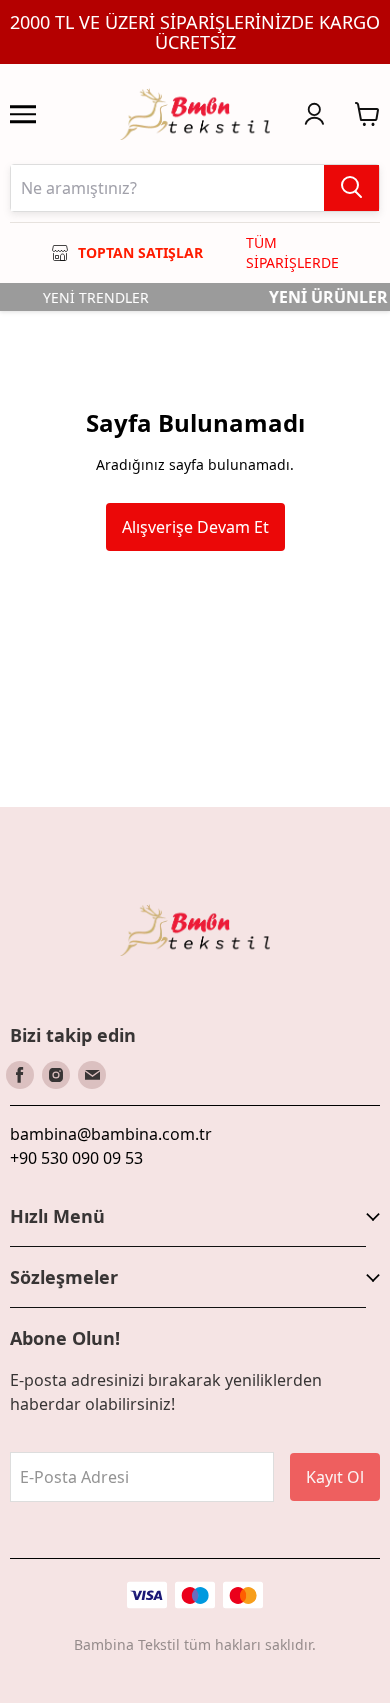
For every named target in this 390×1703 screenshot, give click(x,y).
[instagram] (56, 1075)
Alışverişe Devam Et (195, 527)
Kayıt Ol (335, 1477)
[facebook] (20, 1075)
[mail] (92, 1075)
